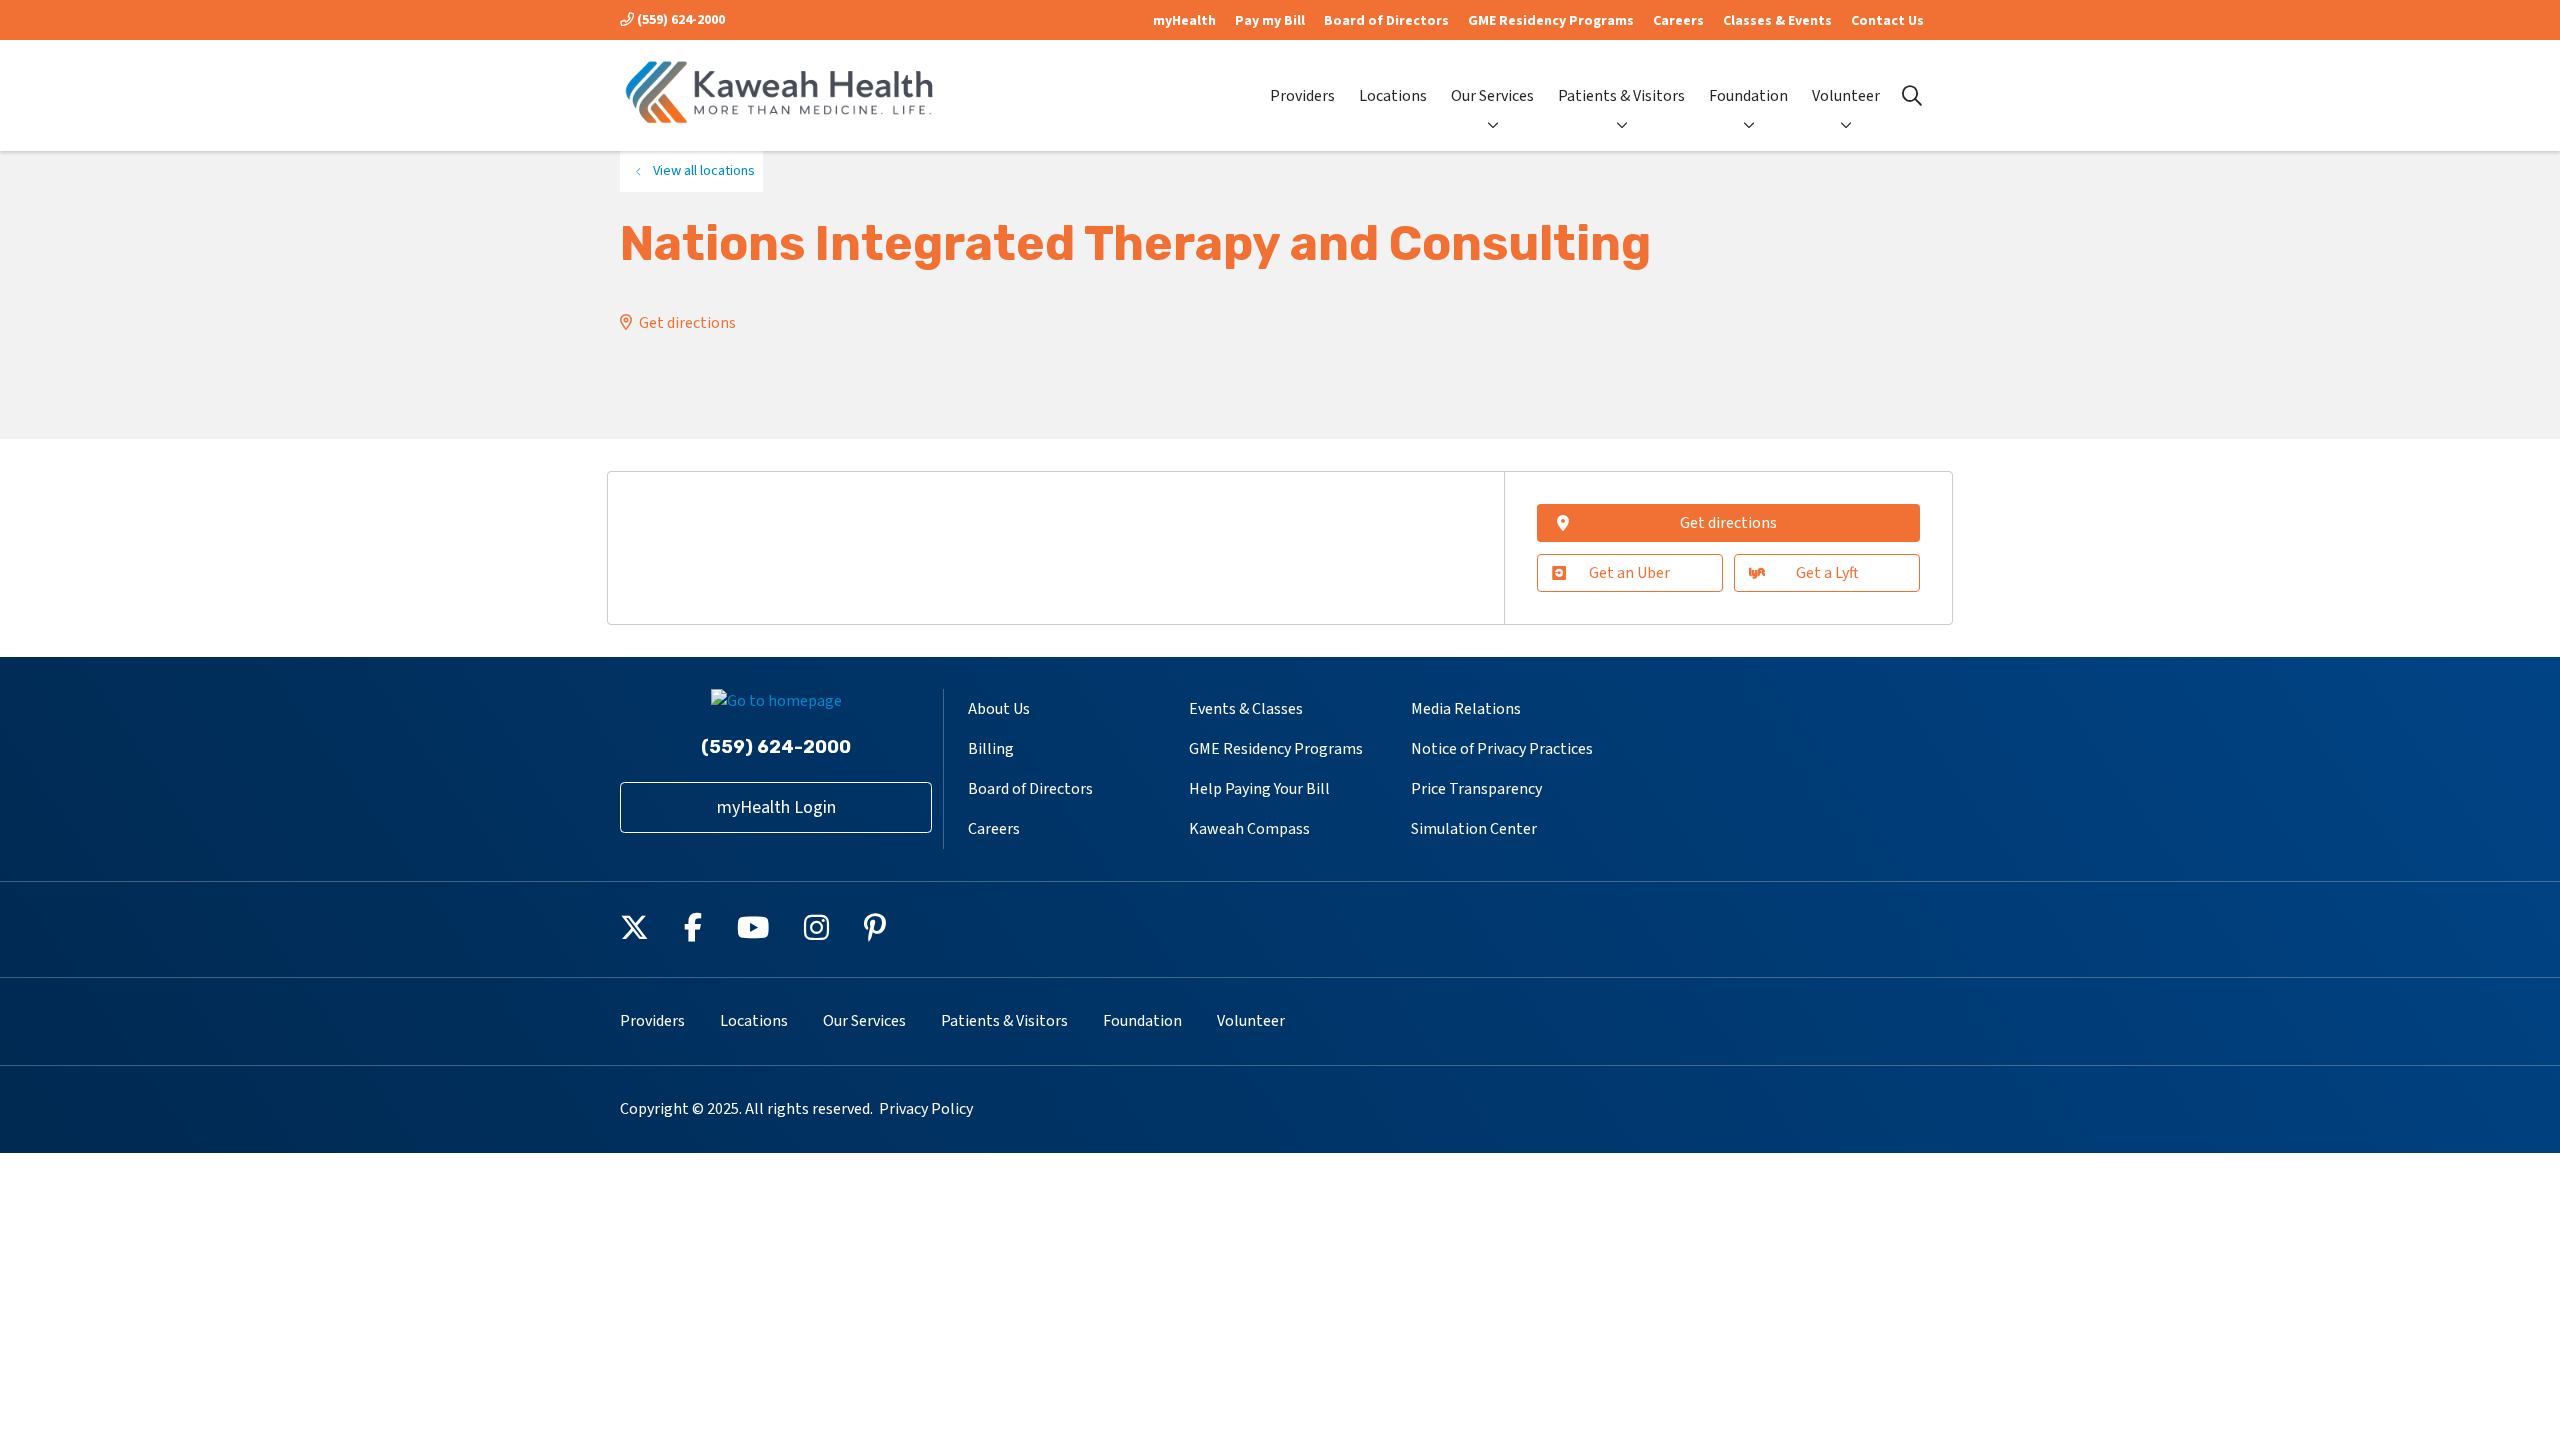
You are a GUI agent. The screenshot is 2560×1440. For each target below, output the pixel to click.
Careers (1678, 21)
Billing (991, 749)
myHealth (1184, 21)
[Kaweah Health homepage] (780, 95)
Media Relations (1466, 709)
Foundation (1748, 96)
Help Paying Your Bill (1259, 789)
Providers (1302, 96)
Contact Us (1887, 21)
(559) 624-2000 (679, 20)
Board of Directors (1386, 21)
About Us (999, 709)
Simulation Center (1474, 829)
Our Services (1492, 96)
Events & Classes (1246, 709)
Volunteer (1846, 96)
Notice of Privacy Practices (1502, 749)
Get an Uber (1629, 573)
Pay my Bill (1270, 21)
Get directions (687, 323)
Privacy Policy (926, 1109)
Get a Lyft (1827, 573)
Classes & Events (1777, 21)
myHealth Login (776, 807)
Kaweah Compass (1249, 829)
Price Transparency (1476, 789)
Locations (1393, 96)
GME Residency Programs (1551, 21)
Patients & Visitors (1621, 96)
